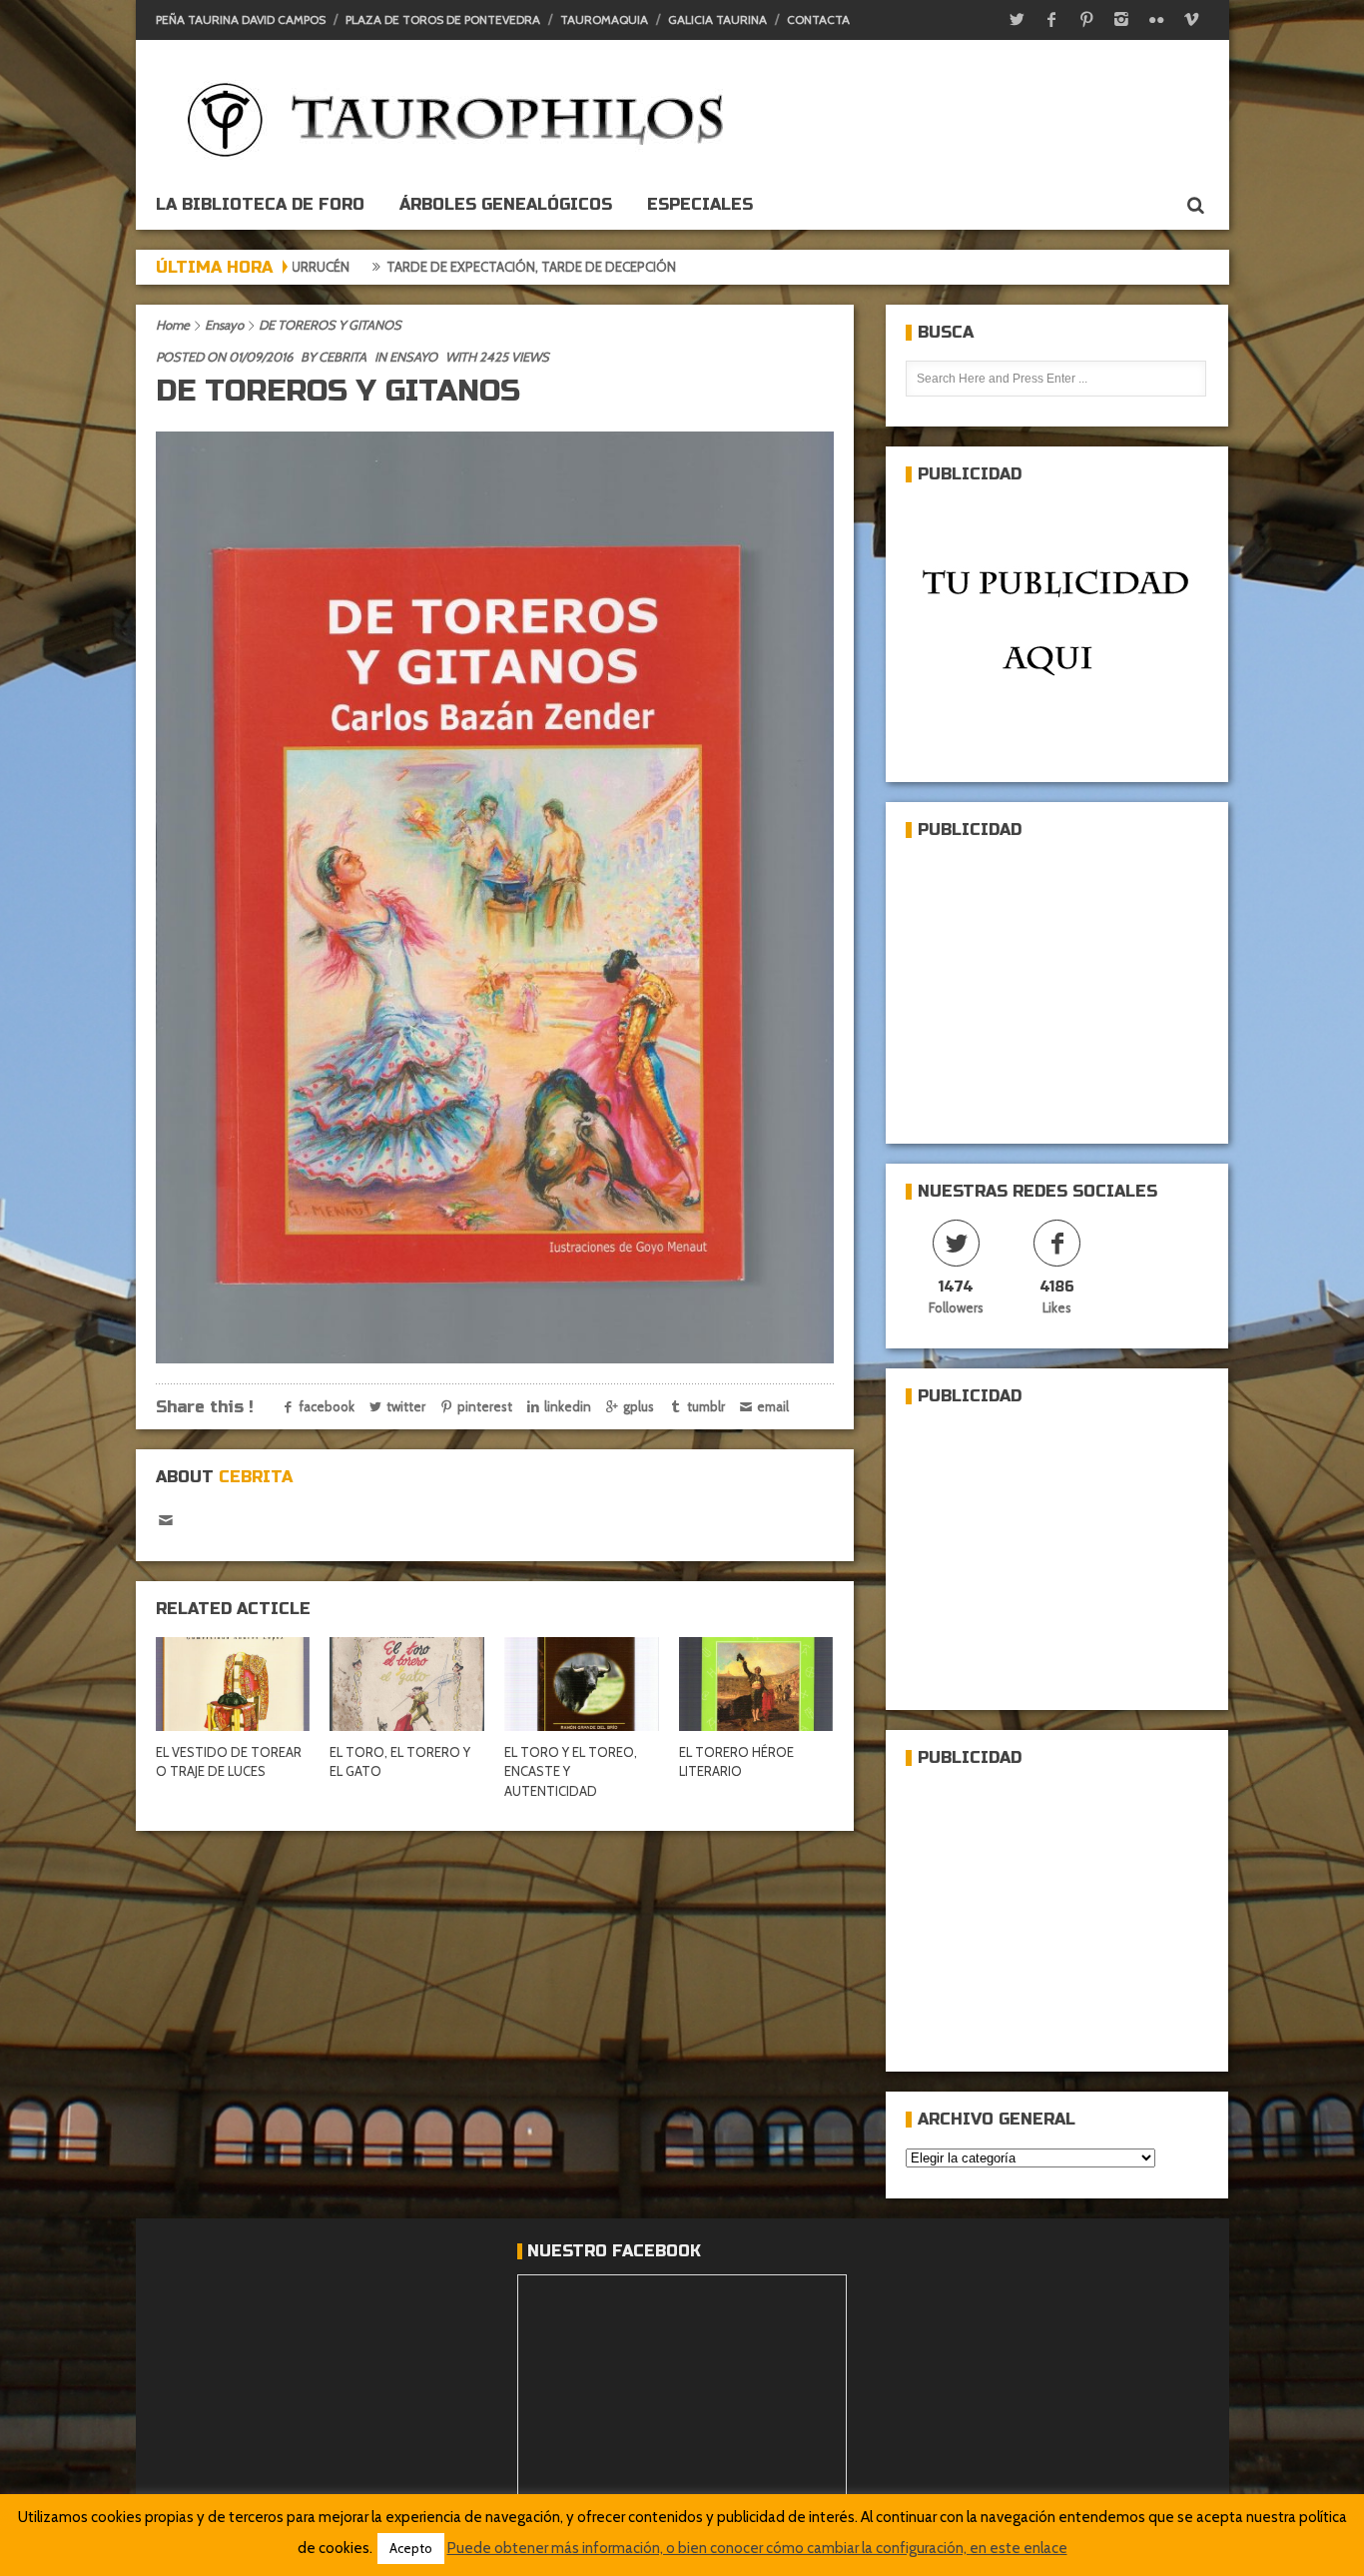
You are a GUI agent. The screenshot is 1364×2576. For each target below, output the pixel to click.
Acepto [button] (411, 2548)
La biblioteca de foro (260, 204)
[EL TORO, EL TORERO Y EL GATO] (406, 1684)
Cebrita (342, 357)
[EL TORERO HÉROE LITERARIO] (756, 1684)
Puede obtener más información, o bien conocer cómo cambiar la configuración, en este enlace (757, 2548)
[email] (166, 1521)
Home (173, 325)
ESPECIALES (700, 204)
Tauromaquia (604, 19)
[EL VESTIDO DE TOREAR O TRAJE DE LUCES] (233, 1684)
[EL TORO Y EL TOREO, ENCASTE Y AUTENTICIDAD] (581, 1684)
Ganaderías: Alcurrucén (679, 267)
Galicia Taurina (717, 19)
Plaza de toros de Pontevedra (443, 19)
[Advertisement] (1055, 983)
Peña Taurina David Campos (241, 19)
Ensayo (224, 325)
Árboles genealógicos (506, 204)
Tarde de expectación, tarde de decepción (415, 267)
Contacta (818, 19)
